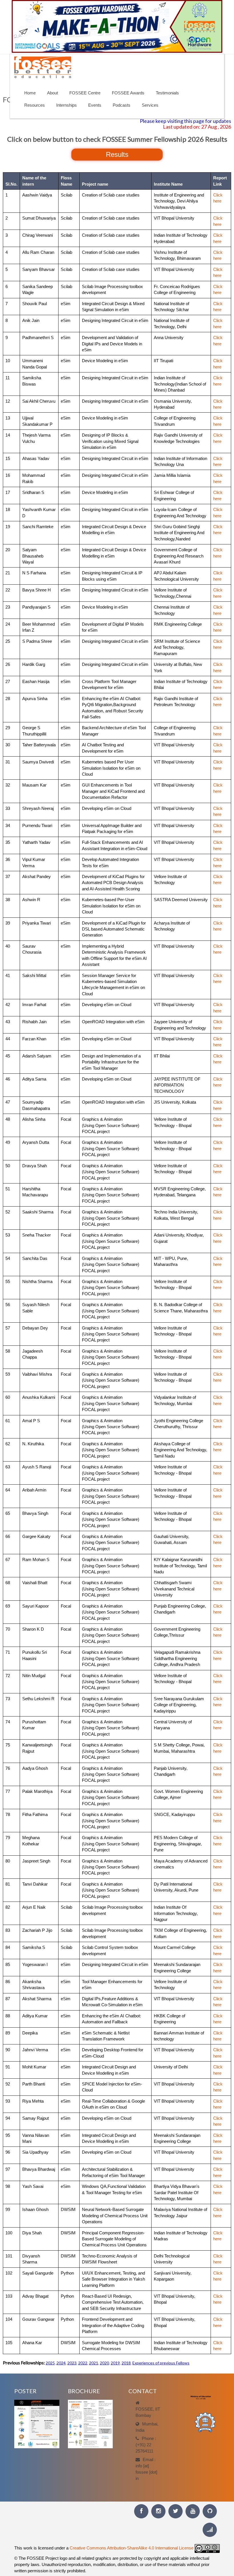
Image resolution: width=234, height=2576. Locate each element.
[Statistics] (210, 2530)
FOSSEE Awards (128, 93)
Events (95, 105)
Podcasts (122, 105)
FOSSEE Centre (85, 93)
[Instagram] (158, 2511)
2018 (126, 2363)
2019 (115, 2363)
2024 (61, 2363)
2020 (104, 2363)
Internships (66, 105)
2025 (50, 2363)
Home (30, 93)
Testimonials (167, 93)
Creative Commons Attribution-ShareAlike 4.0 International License (132, 2548)
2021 (94, 2363)
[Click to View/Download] (37, 2424)
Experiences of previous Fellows (161, 2363)
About (53, 93)
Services (150, 105)
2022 (83, 2363)
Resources (35, 105)
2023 (72, 2363)
